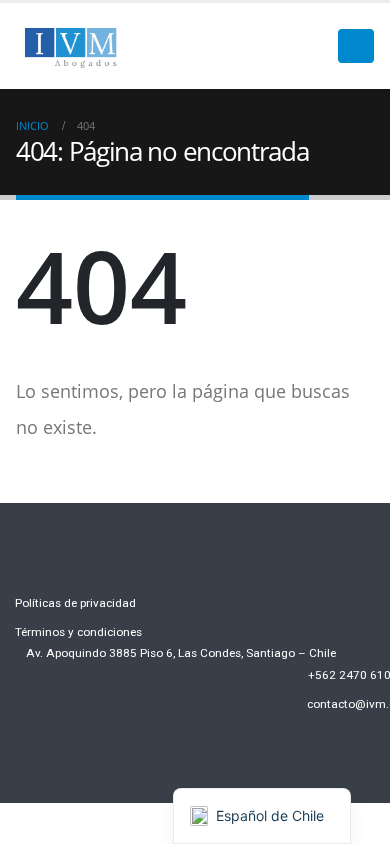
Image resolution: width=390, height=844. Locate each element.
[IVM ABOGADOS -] (71, 46)
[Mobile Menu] (356, 46)
